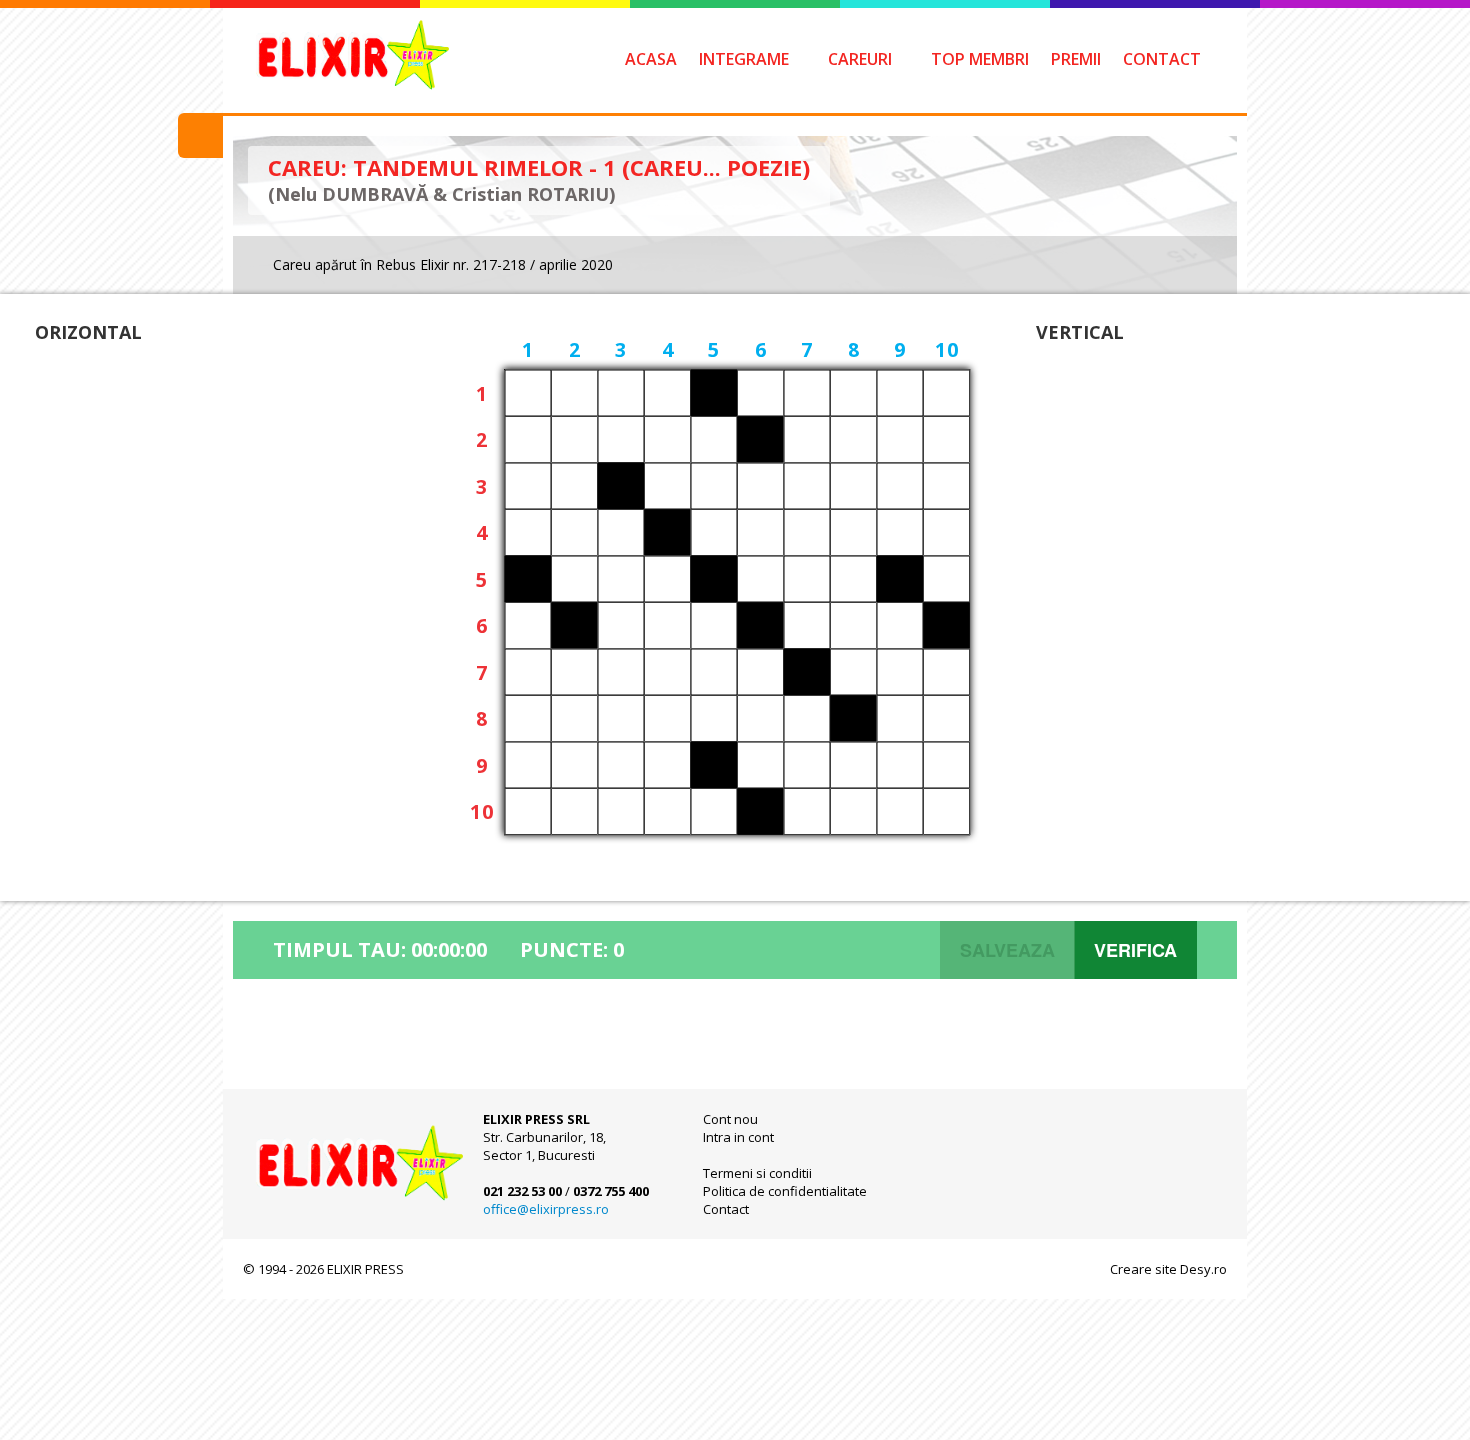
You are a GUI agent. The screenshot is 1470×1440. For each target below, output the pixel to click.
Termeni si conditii (757, 1173)
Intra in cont (738, 1137)
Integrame (744, 59)
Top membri (980, 59)
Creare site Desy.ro (1168, 1269)
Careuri (860, 59)
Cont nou (730, 1119)
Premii (1076, 59)
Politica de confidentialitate (785, 1191)
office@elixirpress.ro (546, 1209)
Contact (1162, 59)
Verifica (1135, 950)
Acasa (651, 59)
